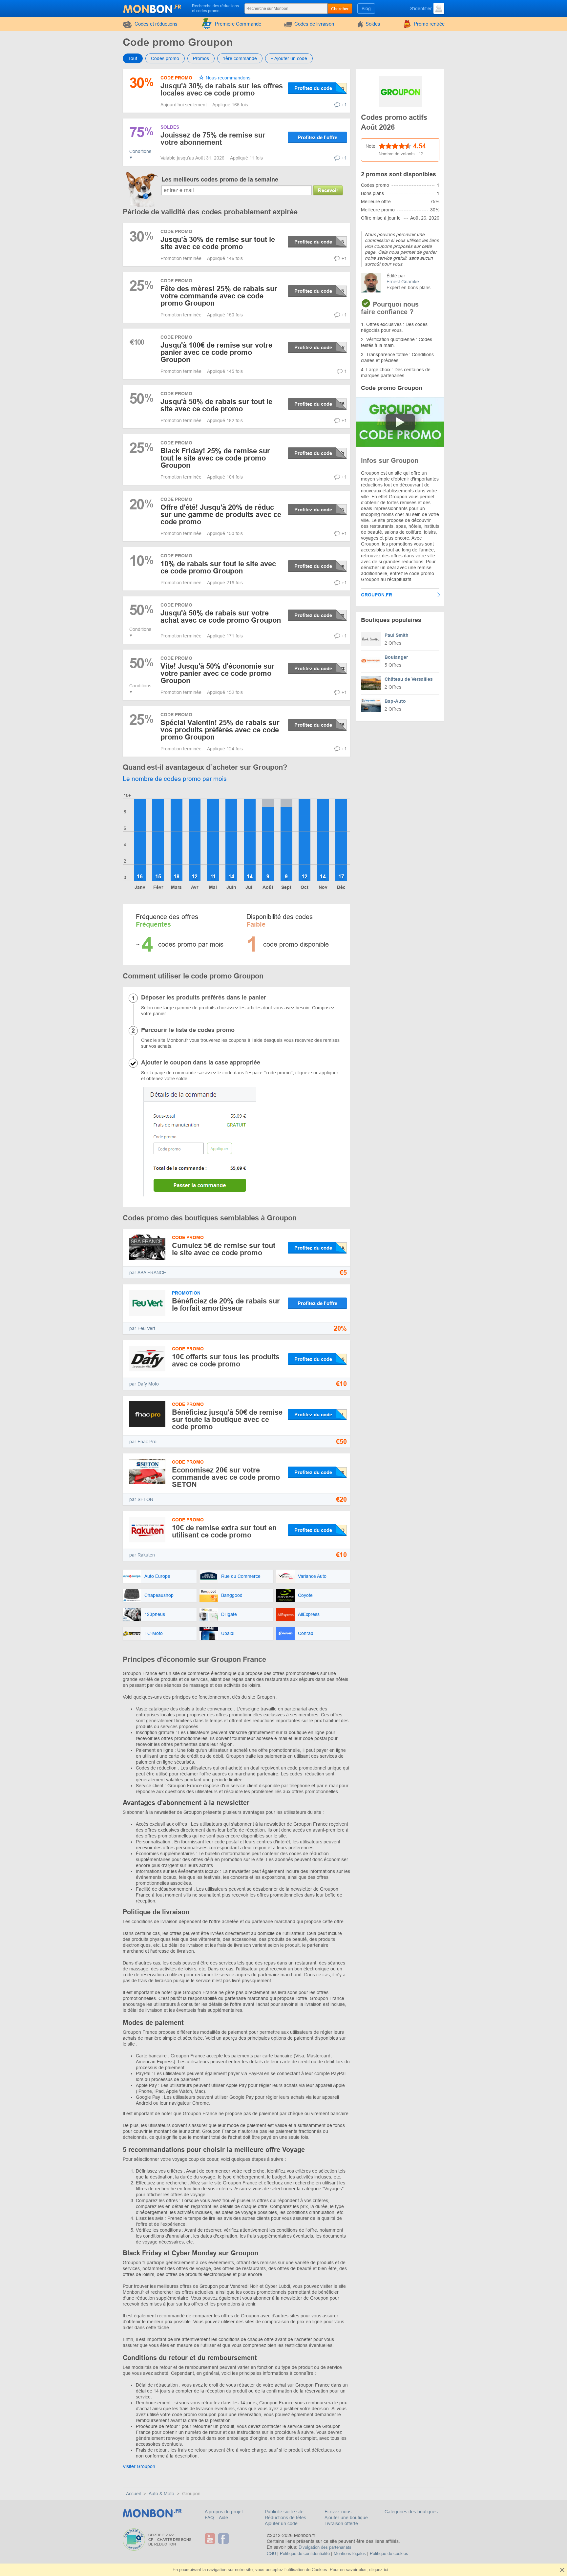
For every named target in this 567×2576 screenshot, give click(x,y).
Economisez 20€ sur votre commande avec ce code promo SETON (226, 1477)
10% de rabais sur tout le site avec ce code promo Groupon (218, 567)
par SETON (141, 1499)
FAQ (210, 2518)
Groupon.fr (377, 595)
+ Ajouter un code (289, 58)
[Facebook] (224, 2539)
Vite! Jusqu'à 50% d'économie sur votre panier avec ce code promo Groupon (218, 673)
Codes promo (165, 58)
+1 (344, 105)
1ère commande (240, 58)
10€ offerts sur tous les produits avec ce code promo (226, 1360)
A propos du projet (224, 2512)
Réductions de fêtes (285, 2518)
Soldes (373, 24)
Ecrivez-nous (338, 2512)
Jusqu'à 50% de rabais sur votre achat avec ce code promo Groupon (221, 617)
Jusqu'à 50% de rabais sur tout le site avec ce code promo (216, 405)
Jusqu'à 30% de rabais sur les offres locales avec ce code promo (222, 89)
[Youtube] (211, 2539)
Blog (366, 9)
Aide (223, 2518)
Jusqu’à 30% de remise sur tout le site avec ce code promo (218, 243)
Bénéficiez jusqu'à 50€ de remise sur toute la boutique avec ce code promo (227, 1419)
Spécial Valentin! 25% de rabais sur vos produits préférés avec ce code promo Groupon (220, 730)
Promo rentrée (429, 24)
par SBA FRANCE (148, 1273)
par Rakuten (142, 1555)
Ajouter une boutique (346, 2518)
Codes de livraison (314, 24)
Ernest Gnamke (403, 282)
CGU (271, 2554)
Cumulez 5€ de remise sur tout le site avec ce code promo (224, 1249)
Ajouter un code (281, 2523)
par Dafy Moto (144, 1384)
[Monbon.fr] (153, 8)
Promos (201, 58)
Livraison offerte (341, 2523)
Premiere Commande (238, 24)
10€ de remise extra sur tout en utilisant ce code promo (224, 1531)
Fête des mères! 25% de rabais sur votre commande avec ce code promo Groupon (219, 296)
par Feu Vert (142, 1328)
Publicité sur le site (284, 2512)
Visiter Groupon (139, 2466)
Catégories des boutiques (411, 2512)
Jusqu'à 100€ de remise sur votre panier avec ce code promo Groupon (216, 352)
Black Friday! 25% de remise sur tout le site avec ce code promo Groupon (215, 458)
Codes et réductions (156, 24)
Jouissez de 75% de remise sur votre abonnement (213, 139)
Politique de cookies (389, 2554)
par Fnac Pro (143, 1442)
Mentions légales (350, 2554)
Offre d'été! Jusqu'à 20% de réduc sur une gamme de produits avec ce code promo (221, 515)
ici (386, 2570)
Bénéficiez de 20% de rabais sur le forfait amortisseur (226, 1305)
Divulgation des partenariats (325, 2547)
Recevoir (328, 190)
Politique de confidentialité (305, 2554)
